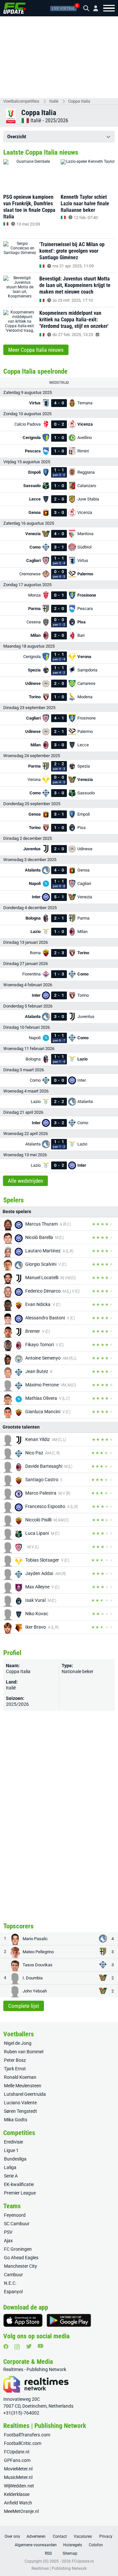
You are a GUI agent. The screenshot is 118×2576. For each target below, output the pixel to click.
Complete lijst (24, 2006)
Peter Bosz (15, 2060)
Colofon (96, 2545)
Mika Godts (16, 2120)
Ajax (8, 2241)
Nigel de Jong (18, 2043)
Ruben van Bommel (24, 2052)
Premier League (20, 2193)
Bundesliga (15, 2159)
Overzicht (17, 137)
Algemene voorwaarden (36, 2545)
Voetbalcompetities (21, 101)
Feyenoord (15, 2215)
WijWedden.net (19, 2486)
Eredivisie (13, 2142)
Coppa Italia (79, 101)
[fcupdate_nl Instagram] (17, 2347)
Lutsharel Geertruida (25, 2094)
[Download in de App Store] (23, 2320)
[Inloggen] (93, 8)
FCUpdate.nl (17, 2452)
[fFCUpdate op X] (29, 2346)
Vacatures (83, 2536)
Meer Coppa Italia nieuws (36, 350)
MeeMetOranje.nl (21, 2511)
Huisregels (73, 2545)
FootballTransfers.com (27, 2435)
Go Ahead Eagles (21, 2258)
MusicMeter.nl (18, 2477)
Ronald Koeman (20, 2077)
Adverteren (36, 2536)
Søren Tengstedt (20, 2111)
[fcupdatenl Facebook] (6, 2347)
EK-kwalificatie (19, 2184)
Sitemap (70, 2553)
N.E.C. (10, 2283)
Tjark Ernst (15, 2069)
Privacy (106, 2536)
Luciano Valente (20, 2103)
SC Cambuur (17, 2224)
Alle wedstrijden (25, 1181)
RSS (48, 2553)
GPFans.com (17, 2460)
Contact (60, 2536)
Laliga (10, 2167)
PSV (8, 2232)
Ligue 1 (11, 2150)
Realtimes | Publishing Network (59, 2568)
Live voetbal (63, 8)
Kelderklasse (17, 2494)
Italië (54, 101)
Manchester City (20, 2266)
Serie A (11, 2176)
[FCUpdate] (15, 8)
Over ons (12, 2536)
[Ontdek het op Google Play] (69, 2320)
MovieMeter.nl (18, 2469)
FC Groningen (18, 2249)
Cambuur (13, 2275)
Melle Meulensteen (23, 2086)
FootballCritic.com (23, 2443)
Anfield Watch (18, 2503)
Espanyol (13, 2292)
